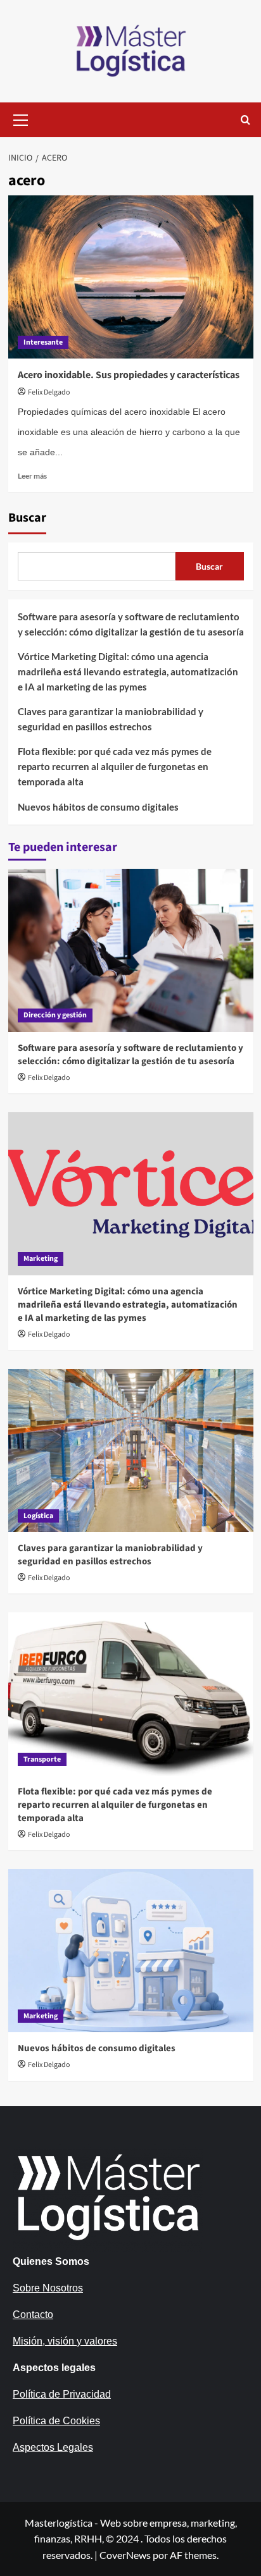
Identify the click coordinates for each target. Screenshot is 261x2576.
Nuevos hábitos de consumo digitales (98, 807)
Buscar (27, 518)
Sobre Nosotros (48, 2288)
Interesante (43, 342)
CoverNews (125, 2555)
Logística (38, 1516)
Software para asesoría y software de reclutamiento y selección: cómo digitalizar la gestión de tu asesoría (131, 624)
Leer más (32, 476)
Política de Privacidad (62, 2394)
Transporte (42, 1759)
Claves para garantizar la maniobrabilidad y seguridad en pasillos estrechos (111, 719)
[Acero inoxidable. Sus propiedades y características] (131, 277)
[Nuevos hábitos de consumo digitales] (131, 1951)
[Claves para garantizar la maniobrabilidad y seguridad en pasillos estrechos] (131, 1451)
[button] (21, 118)
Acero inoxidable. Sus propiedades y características (129, 375)
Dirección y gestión (55, 1015)
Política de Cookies (56, 2421)
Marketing (41, 1259)
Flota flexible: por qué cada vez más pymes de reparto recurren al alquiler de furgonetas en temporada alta (115, 766)
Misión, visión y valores (65, 2341)
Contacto (33, 2315)
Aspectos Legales (53, 2447)
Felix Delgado (49, 392)
